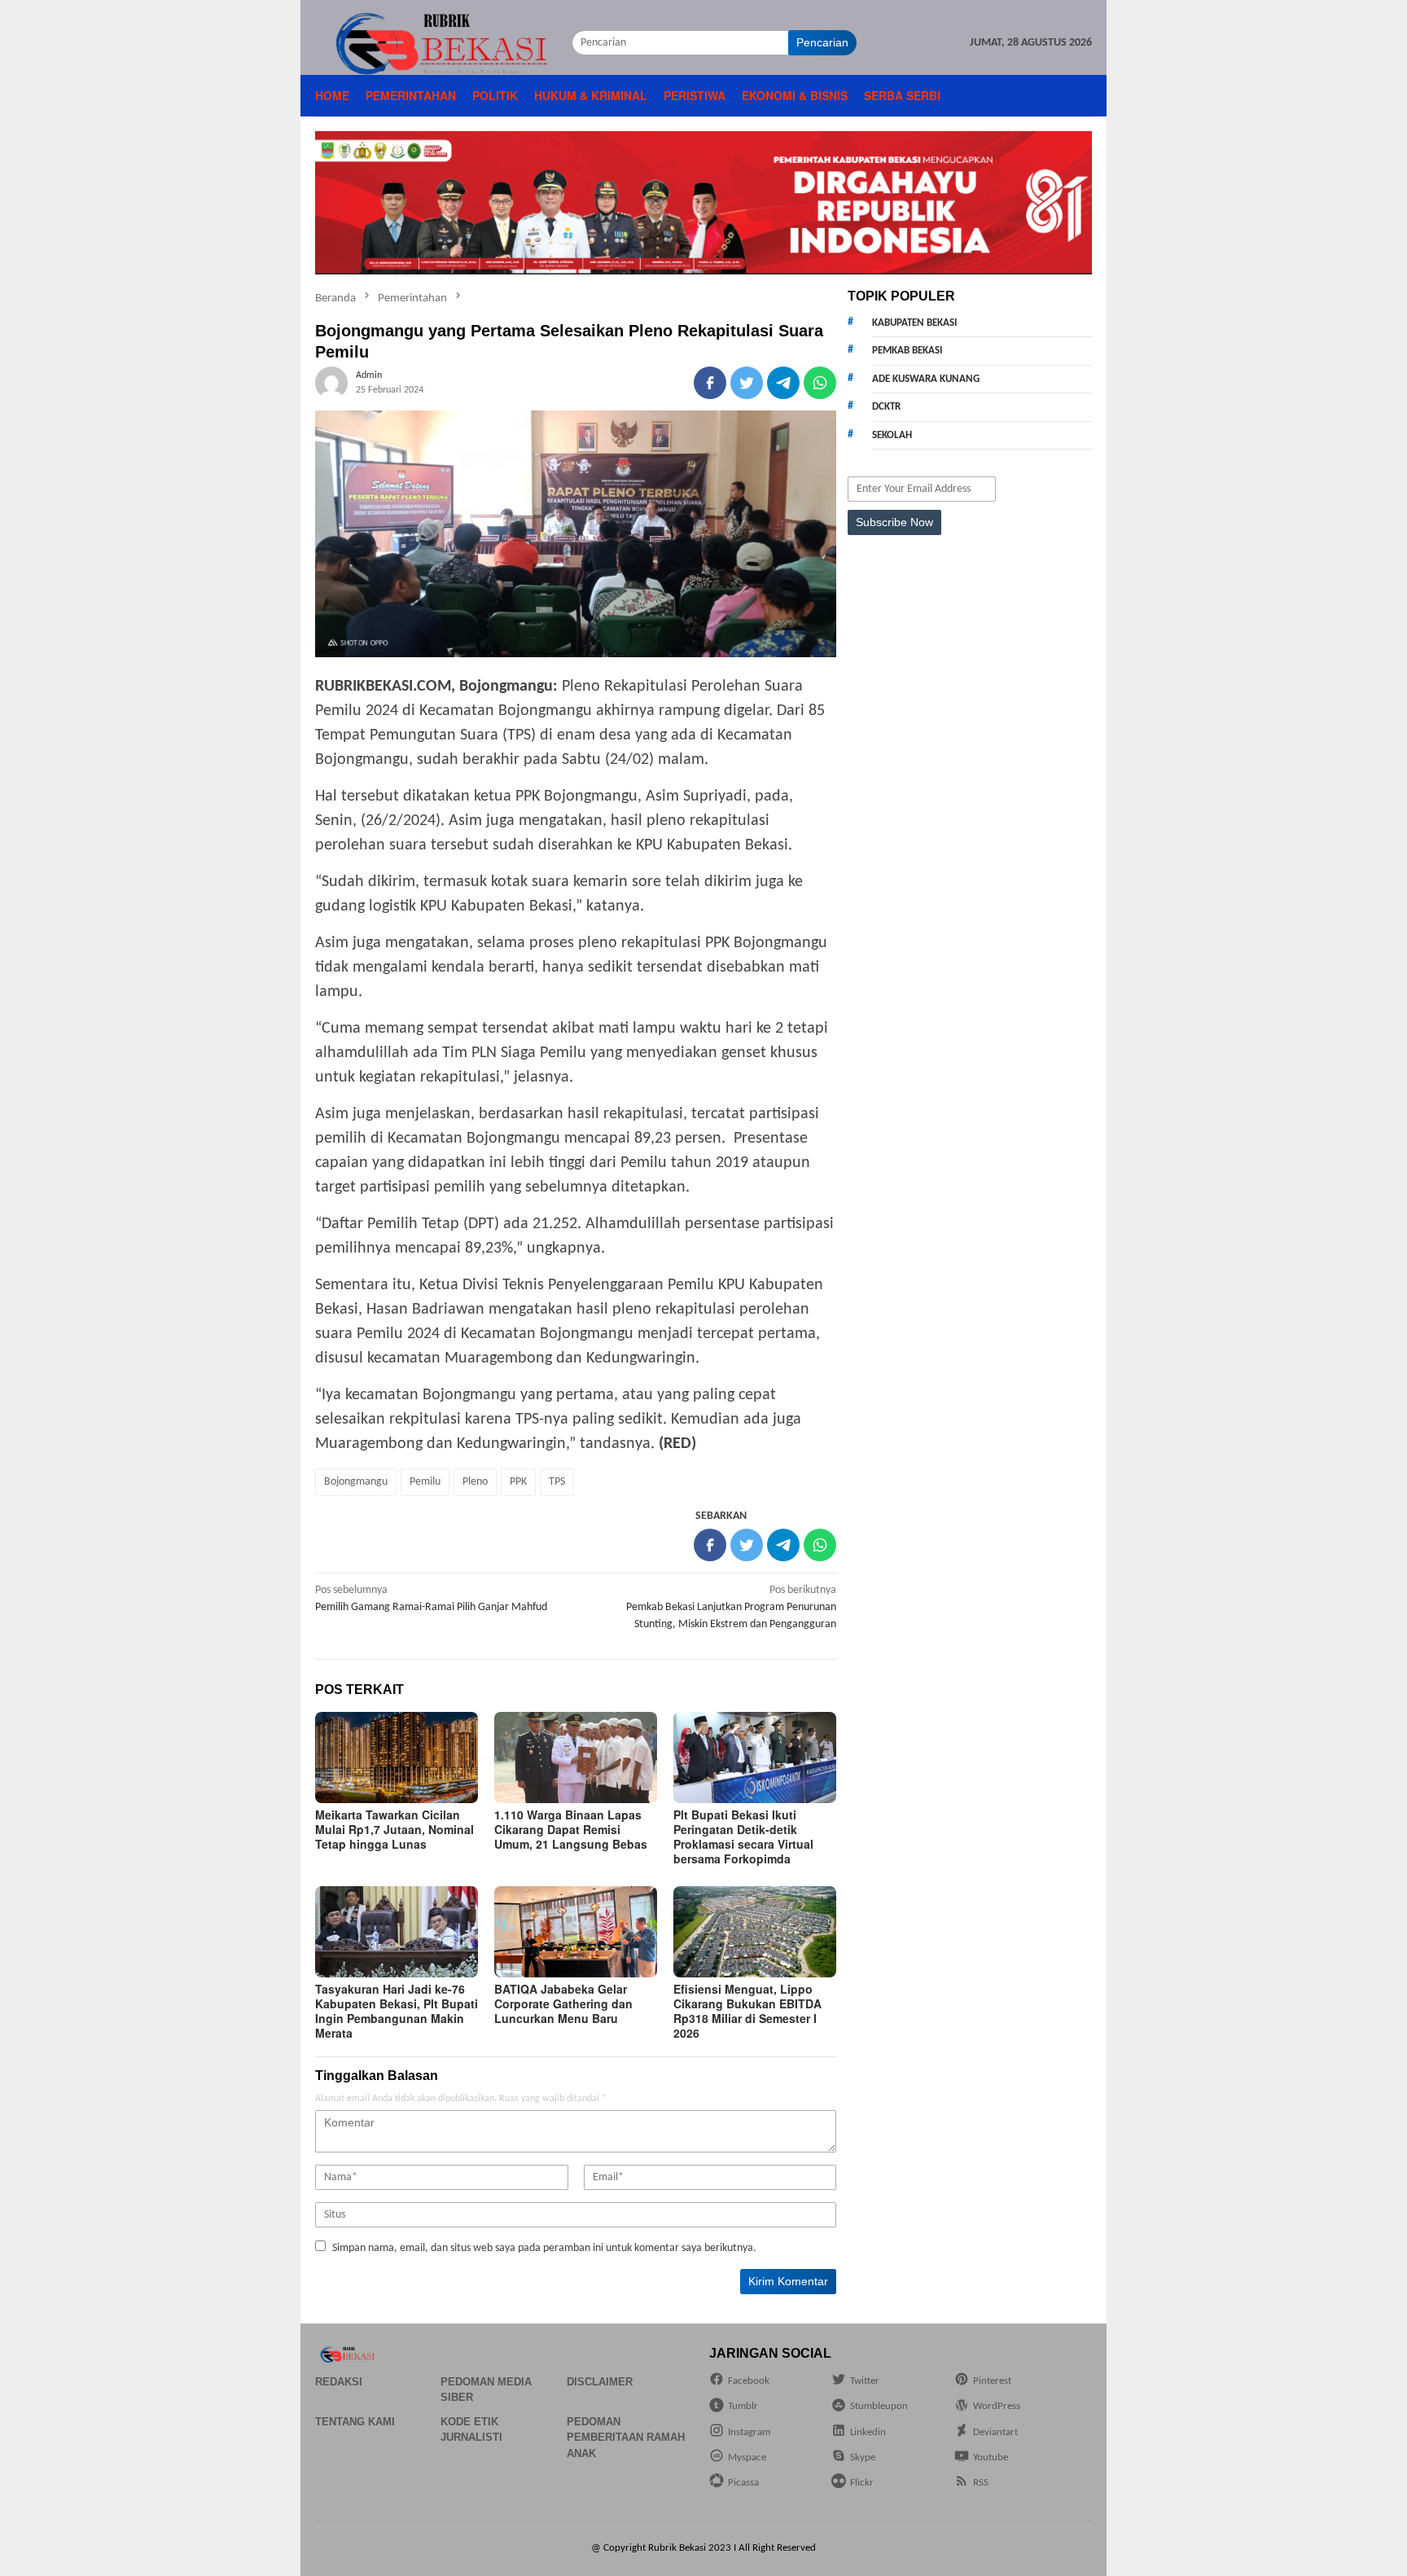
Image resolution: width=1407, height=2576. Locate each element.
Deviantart (995, 2432)
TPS (557, 1482)
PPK (518, 1482)
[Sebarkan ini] (710, 383)
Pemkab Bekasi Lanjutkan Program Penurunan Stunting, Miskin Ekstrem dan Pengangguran (731, 1607)
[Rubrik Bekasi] (443, 43)
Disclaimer (600, 2382)
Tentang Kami (355, 2422)
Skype (863, 2458)
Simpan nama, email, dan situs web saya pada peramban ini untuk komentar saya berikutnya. (544, 2248)
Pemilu (425, 1482)
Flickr (862, 2483)
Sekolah (892, 435)
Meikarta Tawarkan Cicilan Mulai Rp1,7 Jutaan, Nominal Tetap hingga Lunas (394, 1829)
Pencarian (822, 42)
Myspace (747, 2458)
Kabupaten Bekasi (914, 323)
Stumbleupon (879, 2406)
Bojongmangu (356, 1482)
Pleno (475, 1482)
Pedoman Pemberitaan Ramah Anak (626, 2438)
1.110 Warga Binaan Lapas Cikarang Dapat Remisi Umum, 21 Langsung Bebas (571, 1829)
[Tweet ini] (747, 383)
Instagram (749, 2432)
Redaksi (339, 2382)
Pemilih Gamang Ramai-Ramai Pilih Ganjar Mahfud (431, 1599)
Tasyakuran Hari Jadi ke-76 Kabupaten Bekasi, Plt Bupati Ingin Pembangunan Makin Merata (397, 2011)
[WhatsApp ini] (820, 383)
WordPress (997, 2406)
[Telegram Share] (783, 383)
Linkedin (868, 2432)
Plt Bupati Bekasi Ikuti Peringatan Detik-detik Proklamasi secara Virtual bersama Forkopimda (743, 1837)
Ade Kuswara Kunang (926, 379)
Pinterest (992, 2381)
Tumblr (743, 2406)
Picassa (743, 2483)
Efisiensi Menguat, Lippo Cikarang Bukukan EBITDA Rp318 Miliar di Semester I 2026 (747, 2011)
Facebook (749, 2381)
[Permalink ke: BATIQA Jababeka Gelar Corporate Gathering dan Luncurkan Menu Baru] (576, 1932)
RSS (981, 2483)
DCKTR (886, 407)
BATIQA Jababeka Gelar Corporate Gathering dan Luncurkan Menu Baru (563, 2003)
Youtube (991, 2458)
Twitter (865, 2381)
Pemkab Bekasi (907, 351)
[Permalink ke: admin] (331, 382)
